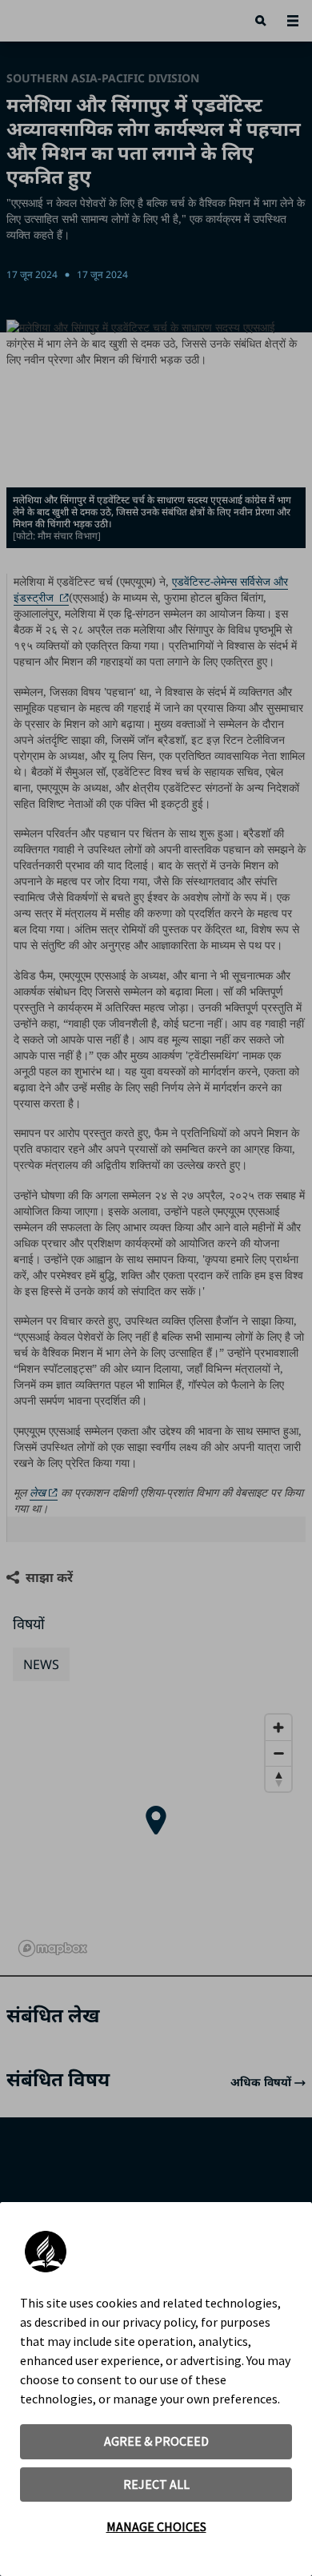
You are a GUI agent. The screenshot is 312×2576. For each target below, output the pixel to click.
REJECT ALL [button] (156, 2484)
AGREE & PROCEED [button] (156, 2441)
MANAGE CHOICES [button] (156, 2526)
